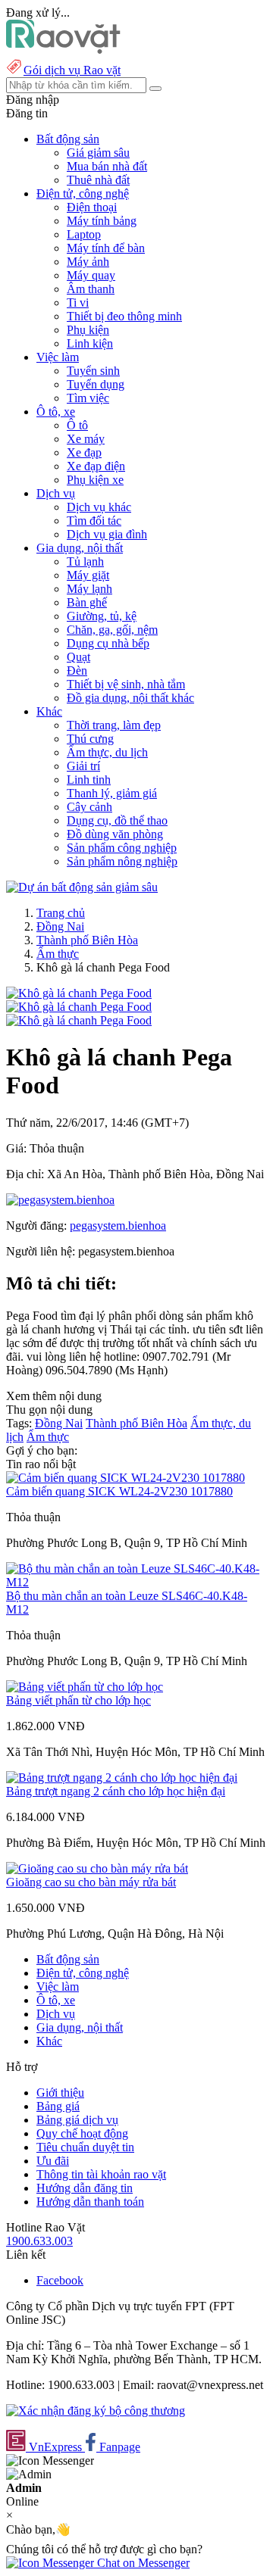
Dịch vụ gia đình (107, 534)
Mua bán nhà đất (107, 166)
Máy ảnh (88, 262)
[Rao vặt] (63, 50)
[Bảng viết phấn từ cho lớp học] (85, 1687)
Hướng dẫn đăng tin (85, 2188)
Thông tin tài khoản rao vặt (101, 2174)
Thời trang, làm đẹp (114, 725)
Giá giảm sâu (98, 153)
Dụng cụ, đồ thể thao (117, 820)
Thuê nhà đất (98, 180)
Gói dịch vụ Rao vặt (72, 70)
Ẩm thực (58, 954)
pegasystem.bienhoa (118, 1226)
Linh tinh (89, 780)
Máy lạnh (89, 589)
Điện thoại (92, 207)
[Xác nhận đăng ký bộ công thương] (96, 2411)
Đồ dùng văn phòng (115, 834)
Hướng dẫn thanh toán (90, 2202)
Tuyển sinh (93, 371)
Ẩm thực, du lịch (107, 752)
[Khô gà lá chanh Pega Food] (79, 993)
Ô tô (77, 425)
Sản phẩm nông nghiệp (122, 861)
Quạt (78, 657)
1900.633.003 (39, 2241)
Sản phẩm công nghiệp (122, 848)
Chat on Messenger (142, 2563)
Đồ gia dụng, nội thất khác (130, 698)
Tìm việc (88, 398)
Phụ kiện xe (95, 480)
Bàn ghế (87, 602)
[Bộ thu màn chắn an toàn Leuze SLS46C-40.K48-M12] (136, 1582)
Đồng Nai (60, 926)
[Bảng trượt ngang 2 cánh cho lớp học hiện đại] (122, 1778)
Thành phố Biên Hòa (87, 940)
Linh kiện (90, 343)
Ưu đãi (53, 2161)
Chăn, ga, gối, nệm (112, 630)
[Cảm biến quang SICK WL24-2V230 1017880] (126, 1478)
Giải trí (83, 766)
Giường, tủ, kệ (102, 616)
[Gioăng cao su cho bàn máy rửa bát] (97, 1868)
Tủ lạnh (85, 561)
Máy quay (91, 275)
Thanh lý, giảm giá (112, 793)
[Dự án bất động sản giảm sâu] (82, 887)
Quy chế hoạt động (82, 2133)
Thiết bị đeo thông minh (124, 316)
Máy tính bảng (102, 221)
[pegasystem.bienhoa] (60, 1200)
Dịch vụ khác (99, 507)
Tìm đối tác (94, 521)
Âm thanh (91, 289)
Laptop (84, 234)
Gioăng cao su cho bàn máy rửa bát (91, 1882)
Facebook (60, 2280)
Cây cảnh (89, 807)
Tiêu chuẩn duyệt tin (85, 2147)
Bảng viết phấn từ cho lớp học (78, 1700)
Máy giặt (88, 575)
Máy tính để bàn (106, 248)
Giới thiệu (60, 2093)
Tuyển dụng (96, 384)
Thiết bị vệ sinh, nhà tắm (126, 684)
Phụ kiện (88, 330)
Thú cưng (90, 739)
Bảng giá (58, 2106)
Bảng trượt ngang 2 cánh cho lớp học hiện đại (116, 1791)
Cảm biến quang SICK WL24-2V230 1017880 (119, 1491)
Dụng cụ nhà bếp (108, 643)
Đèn (77, 671)
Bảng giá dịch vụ (77, 2120)
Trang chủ (61, 913)
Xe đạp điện (96, 466)
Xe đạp (84, 452)
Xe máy (86, 439)
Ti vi (78, 303)
